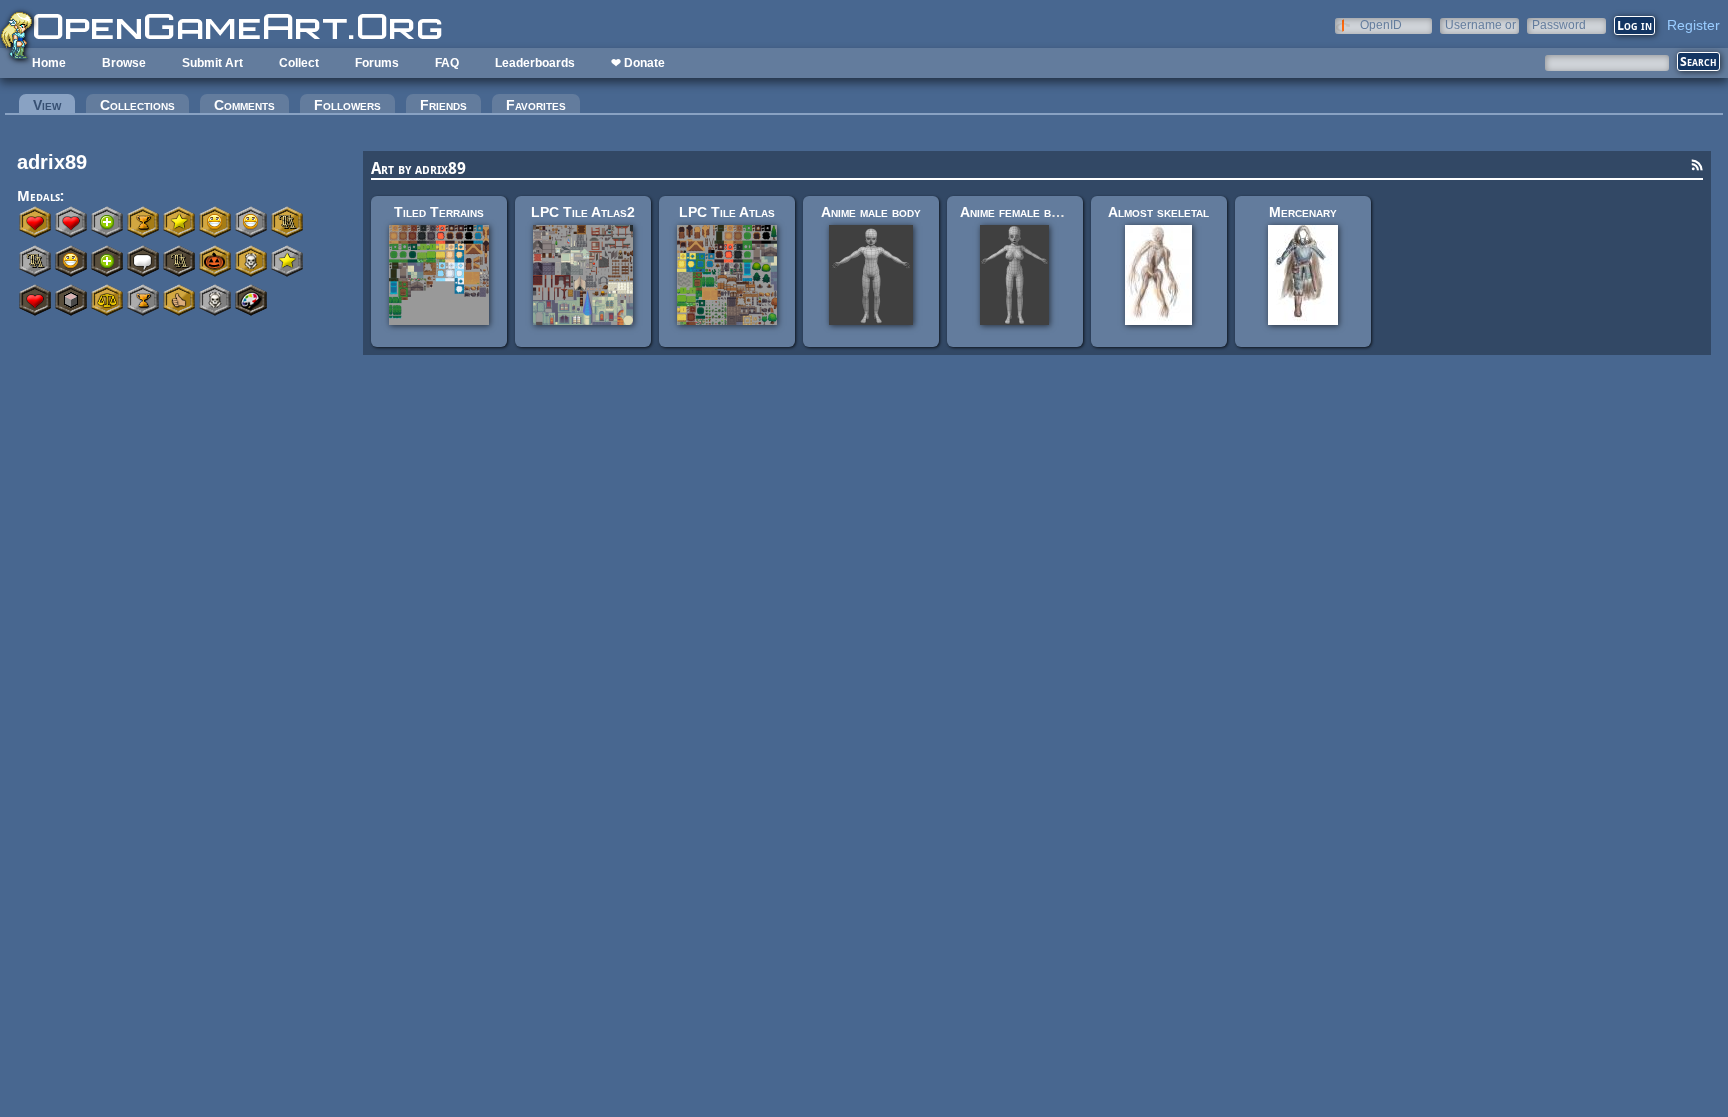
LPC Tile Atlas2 (583, 212)
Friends (443, 105)
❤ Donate (638, 63)
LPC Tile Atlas (727, 212)
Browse (124, 63)
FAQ (447, 63)
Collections (137, 105)
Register (1693, 25)
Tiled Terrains (439, 212)
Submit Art (212, 63)
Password (1559, 24)
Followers (347, 105)
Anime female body (1016, 212)
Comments (244, 105)
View (54, 105)
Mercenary (1303, 212)
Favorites (536, 105)
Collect (299, 63)
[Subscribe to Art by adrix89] (1697, 168)
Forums (377, 63)
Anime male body (871, 212)
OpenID (1381, 24)
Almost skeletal (1158, 212)
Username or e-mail (1480, 24)
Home (49, 63)
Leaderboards (535, 63)
